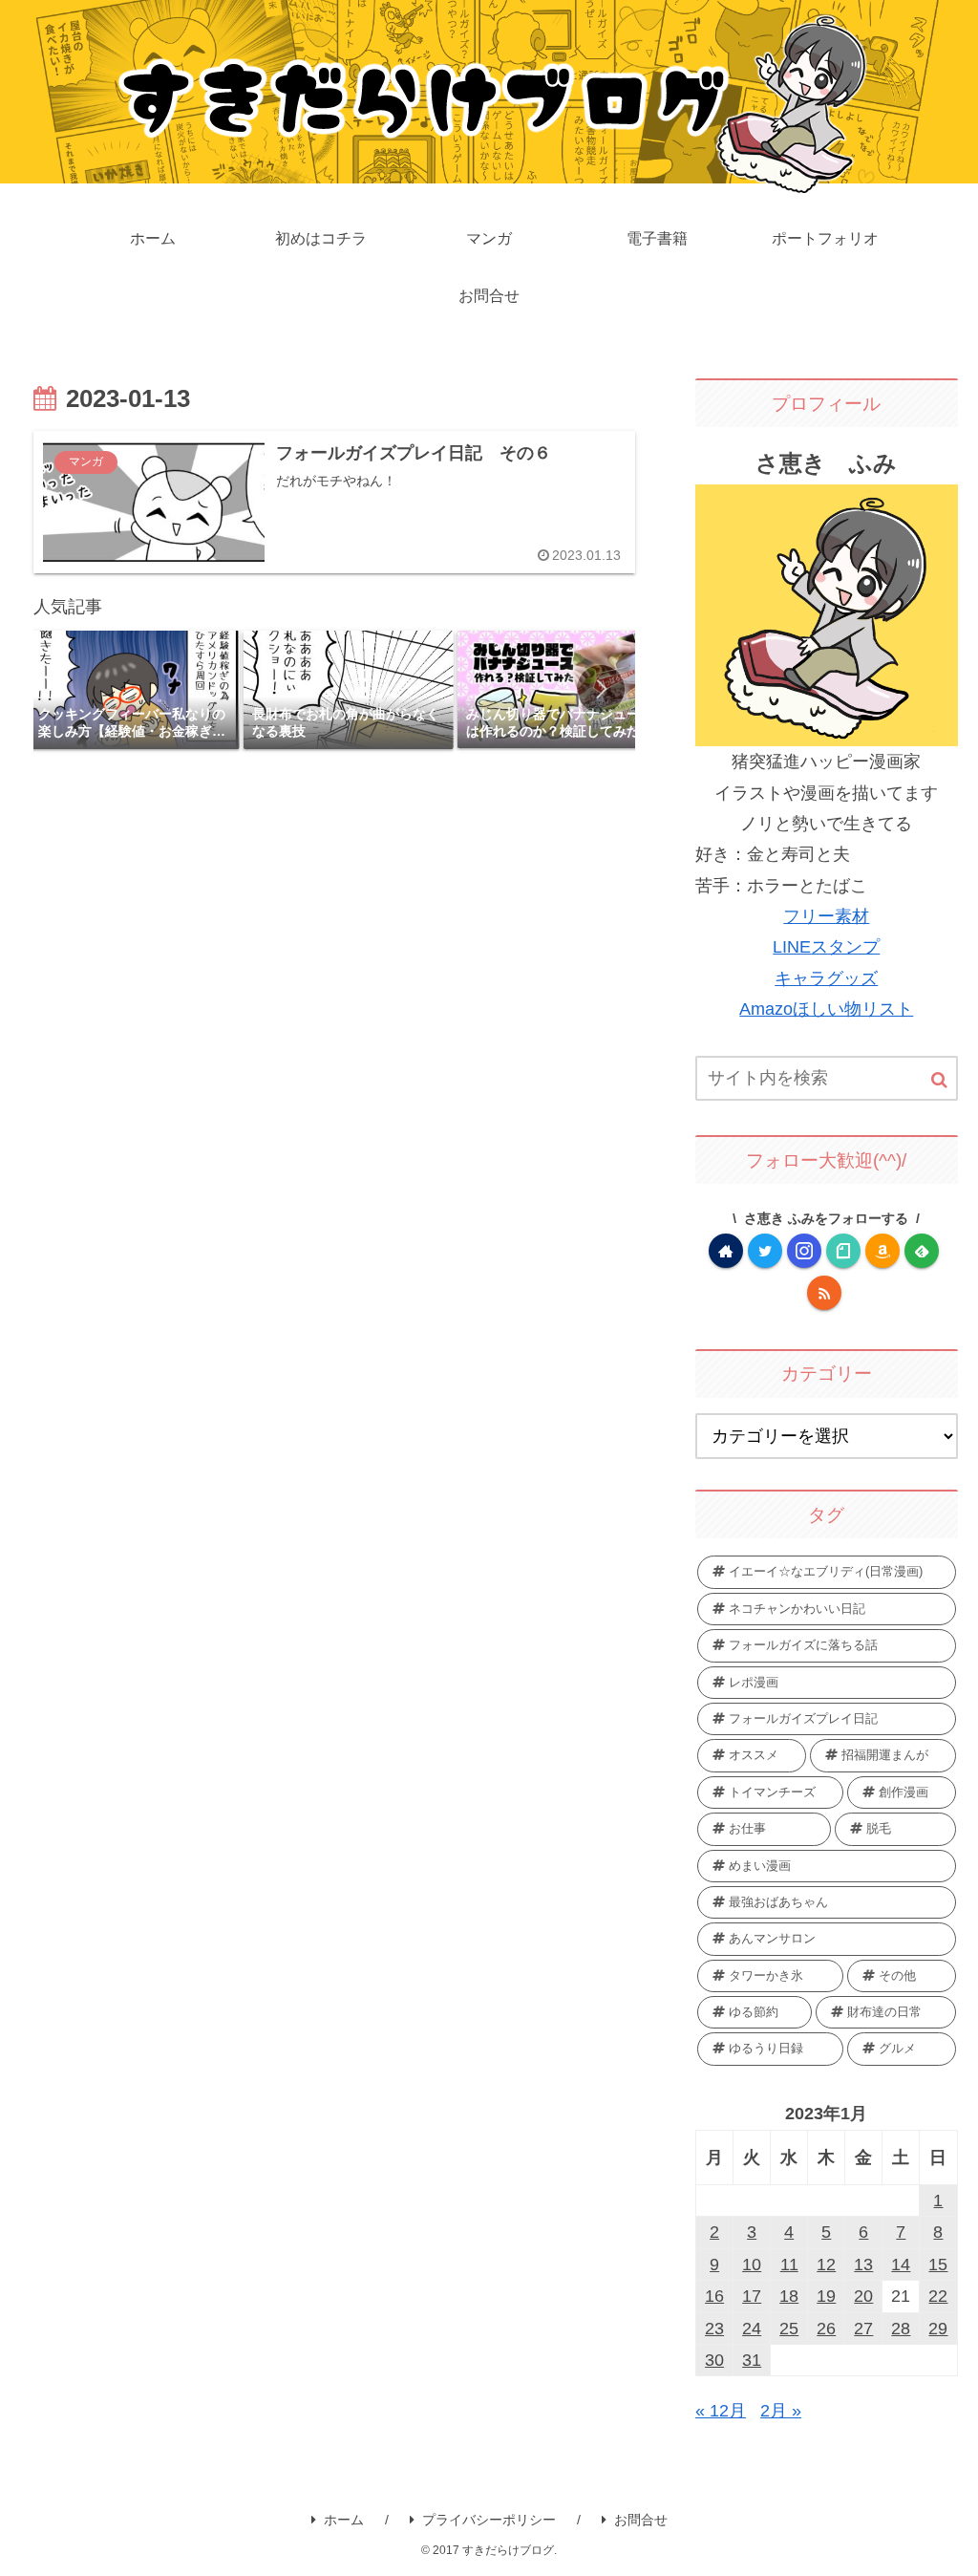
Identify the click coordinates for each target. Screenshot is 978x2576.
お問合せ (641, 2520)
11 (789, 2265)
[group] (135, 690)
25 (789, 2329)
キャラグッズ (826, 978)
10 (752, 2265)
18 (789, 2296)
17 (752, 2296)
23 (714, 2329)
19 (826, 2296)
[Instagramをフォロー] (804, 1251)
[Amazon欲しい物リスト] (882, 1251)
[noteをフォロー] (843, 1251)
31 (752, 2360)
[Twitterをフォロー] (765, 1251)
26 (826, 2329)
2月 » (781, 2411)
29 (938, 2329)
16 (714, 2296)
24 (752, 2329)
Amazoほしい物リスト (826, 1009)
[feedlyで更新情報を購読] (922, 1251)
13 (863, 2265)
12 (826, 2265)
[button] (601, 689)
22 (938, 2296)
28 (901, 2329)
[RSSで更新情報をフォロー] (824, 1293)
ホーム (344, 2520)
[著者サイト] (726, 1251)
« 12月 (721, 2411)
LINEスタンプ (826, 947)
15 (938, 2265)
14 (901, 2265)
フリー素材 (826, 916)
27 (863, 2329)
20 (863, 2296)
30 (714, 2360)
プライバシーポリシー (489, 2520)
